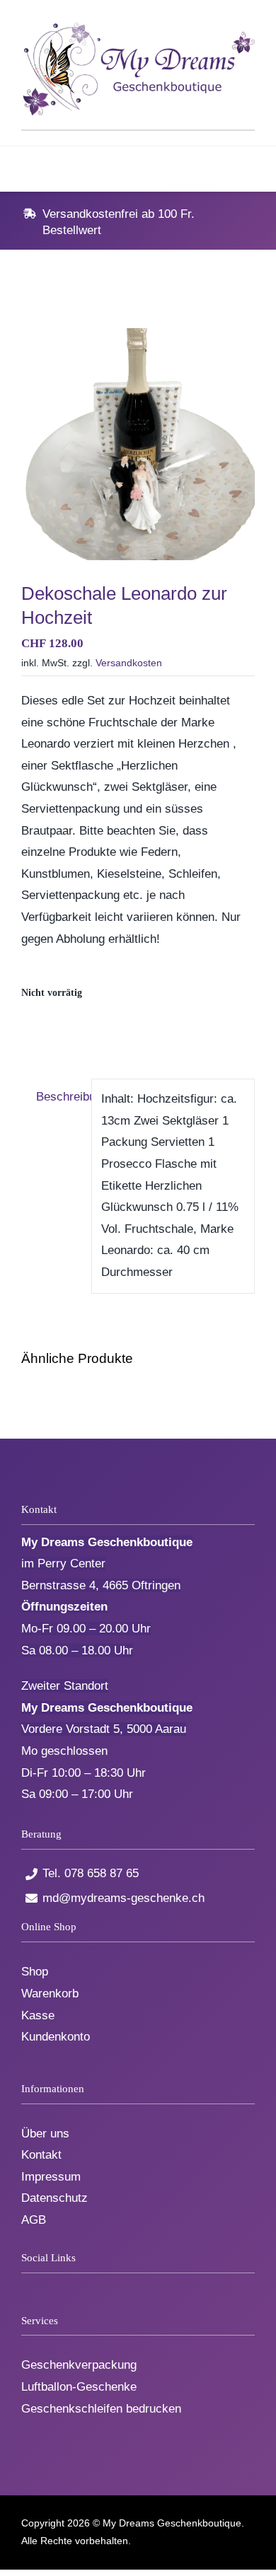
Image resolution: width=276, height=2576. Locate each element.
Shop (35, 1972)
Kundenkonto (56, 2037)
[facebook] (26, 2286)
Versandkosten (129, 663)
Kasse (38, 2015)
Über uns (45, 2134)
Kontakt (41, 2155)
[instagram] (73, 2286)
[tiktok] (49, 2286)
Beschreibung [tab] (59, 1097)
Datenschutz (54, 2198)
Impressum (51, 2177)
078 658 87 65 (102, 1873)
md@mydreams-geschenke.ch (123, 1898)
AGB (34, 2220)
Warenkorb (50, 1994)
